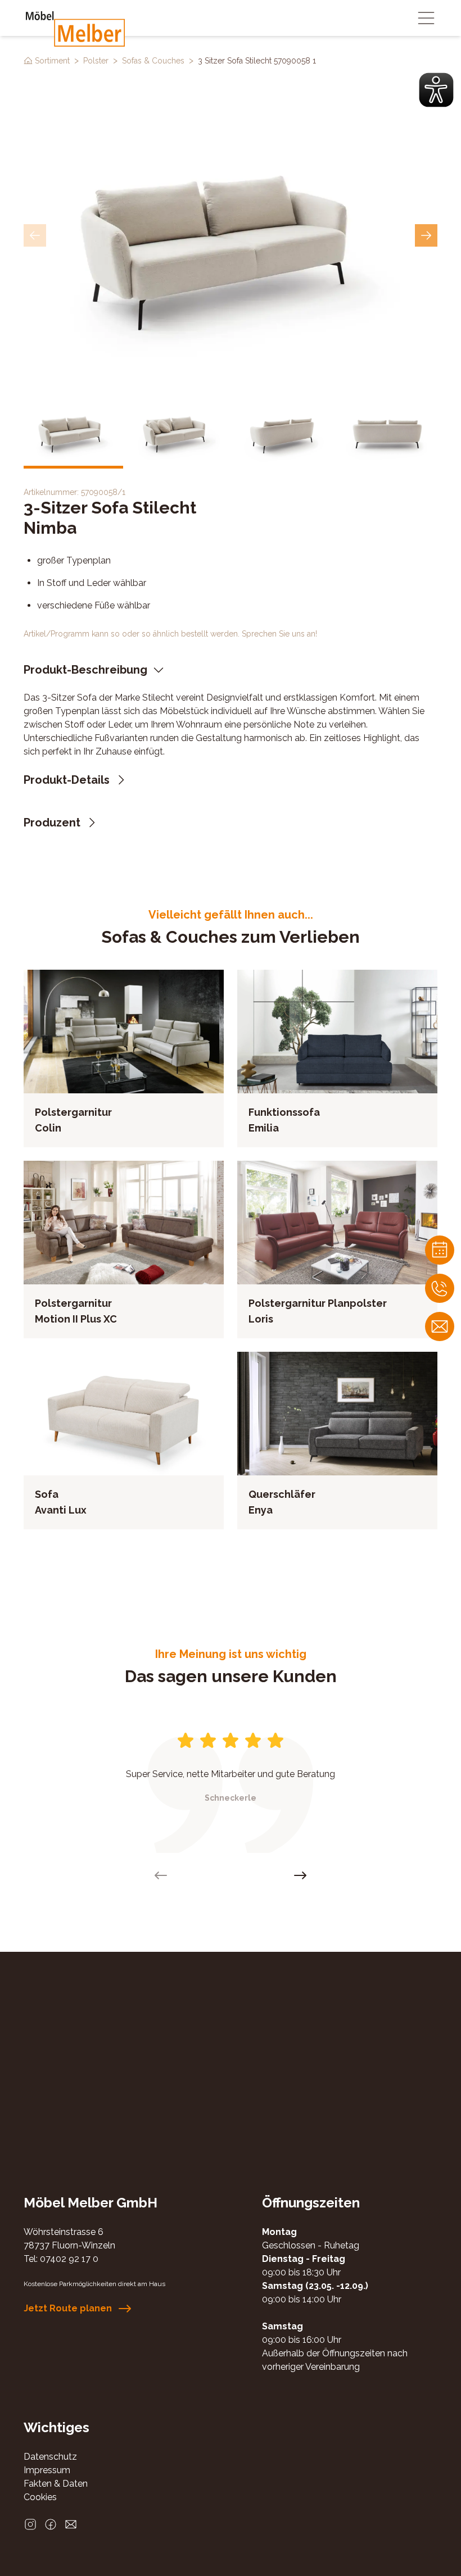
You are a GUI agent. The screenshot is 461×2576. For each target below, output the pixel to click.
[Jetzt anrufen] (440, 1288)
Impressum (47, 2470)
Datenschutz (50, 2457)
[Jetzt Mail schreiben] (440, 1326)
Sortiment (52, 61)
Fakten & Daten (56, 2484)
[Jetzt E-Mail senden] (71, 2524)
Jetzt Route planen (68, 2308)
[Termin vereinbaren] (440, 1250)
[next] (426, 235)
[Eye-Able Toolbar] (436, 90)
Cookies (40, 2497)
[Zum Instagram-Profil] (30, 2524)
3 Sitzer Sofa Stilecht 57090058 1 (257, 61)
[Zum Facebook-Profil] (51, 2524)
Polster (96, 61)
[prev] (35, 235)
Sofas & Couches (153, 61)
